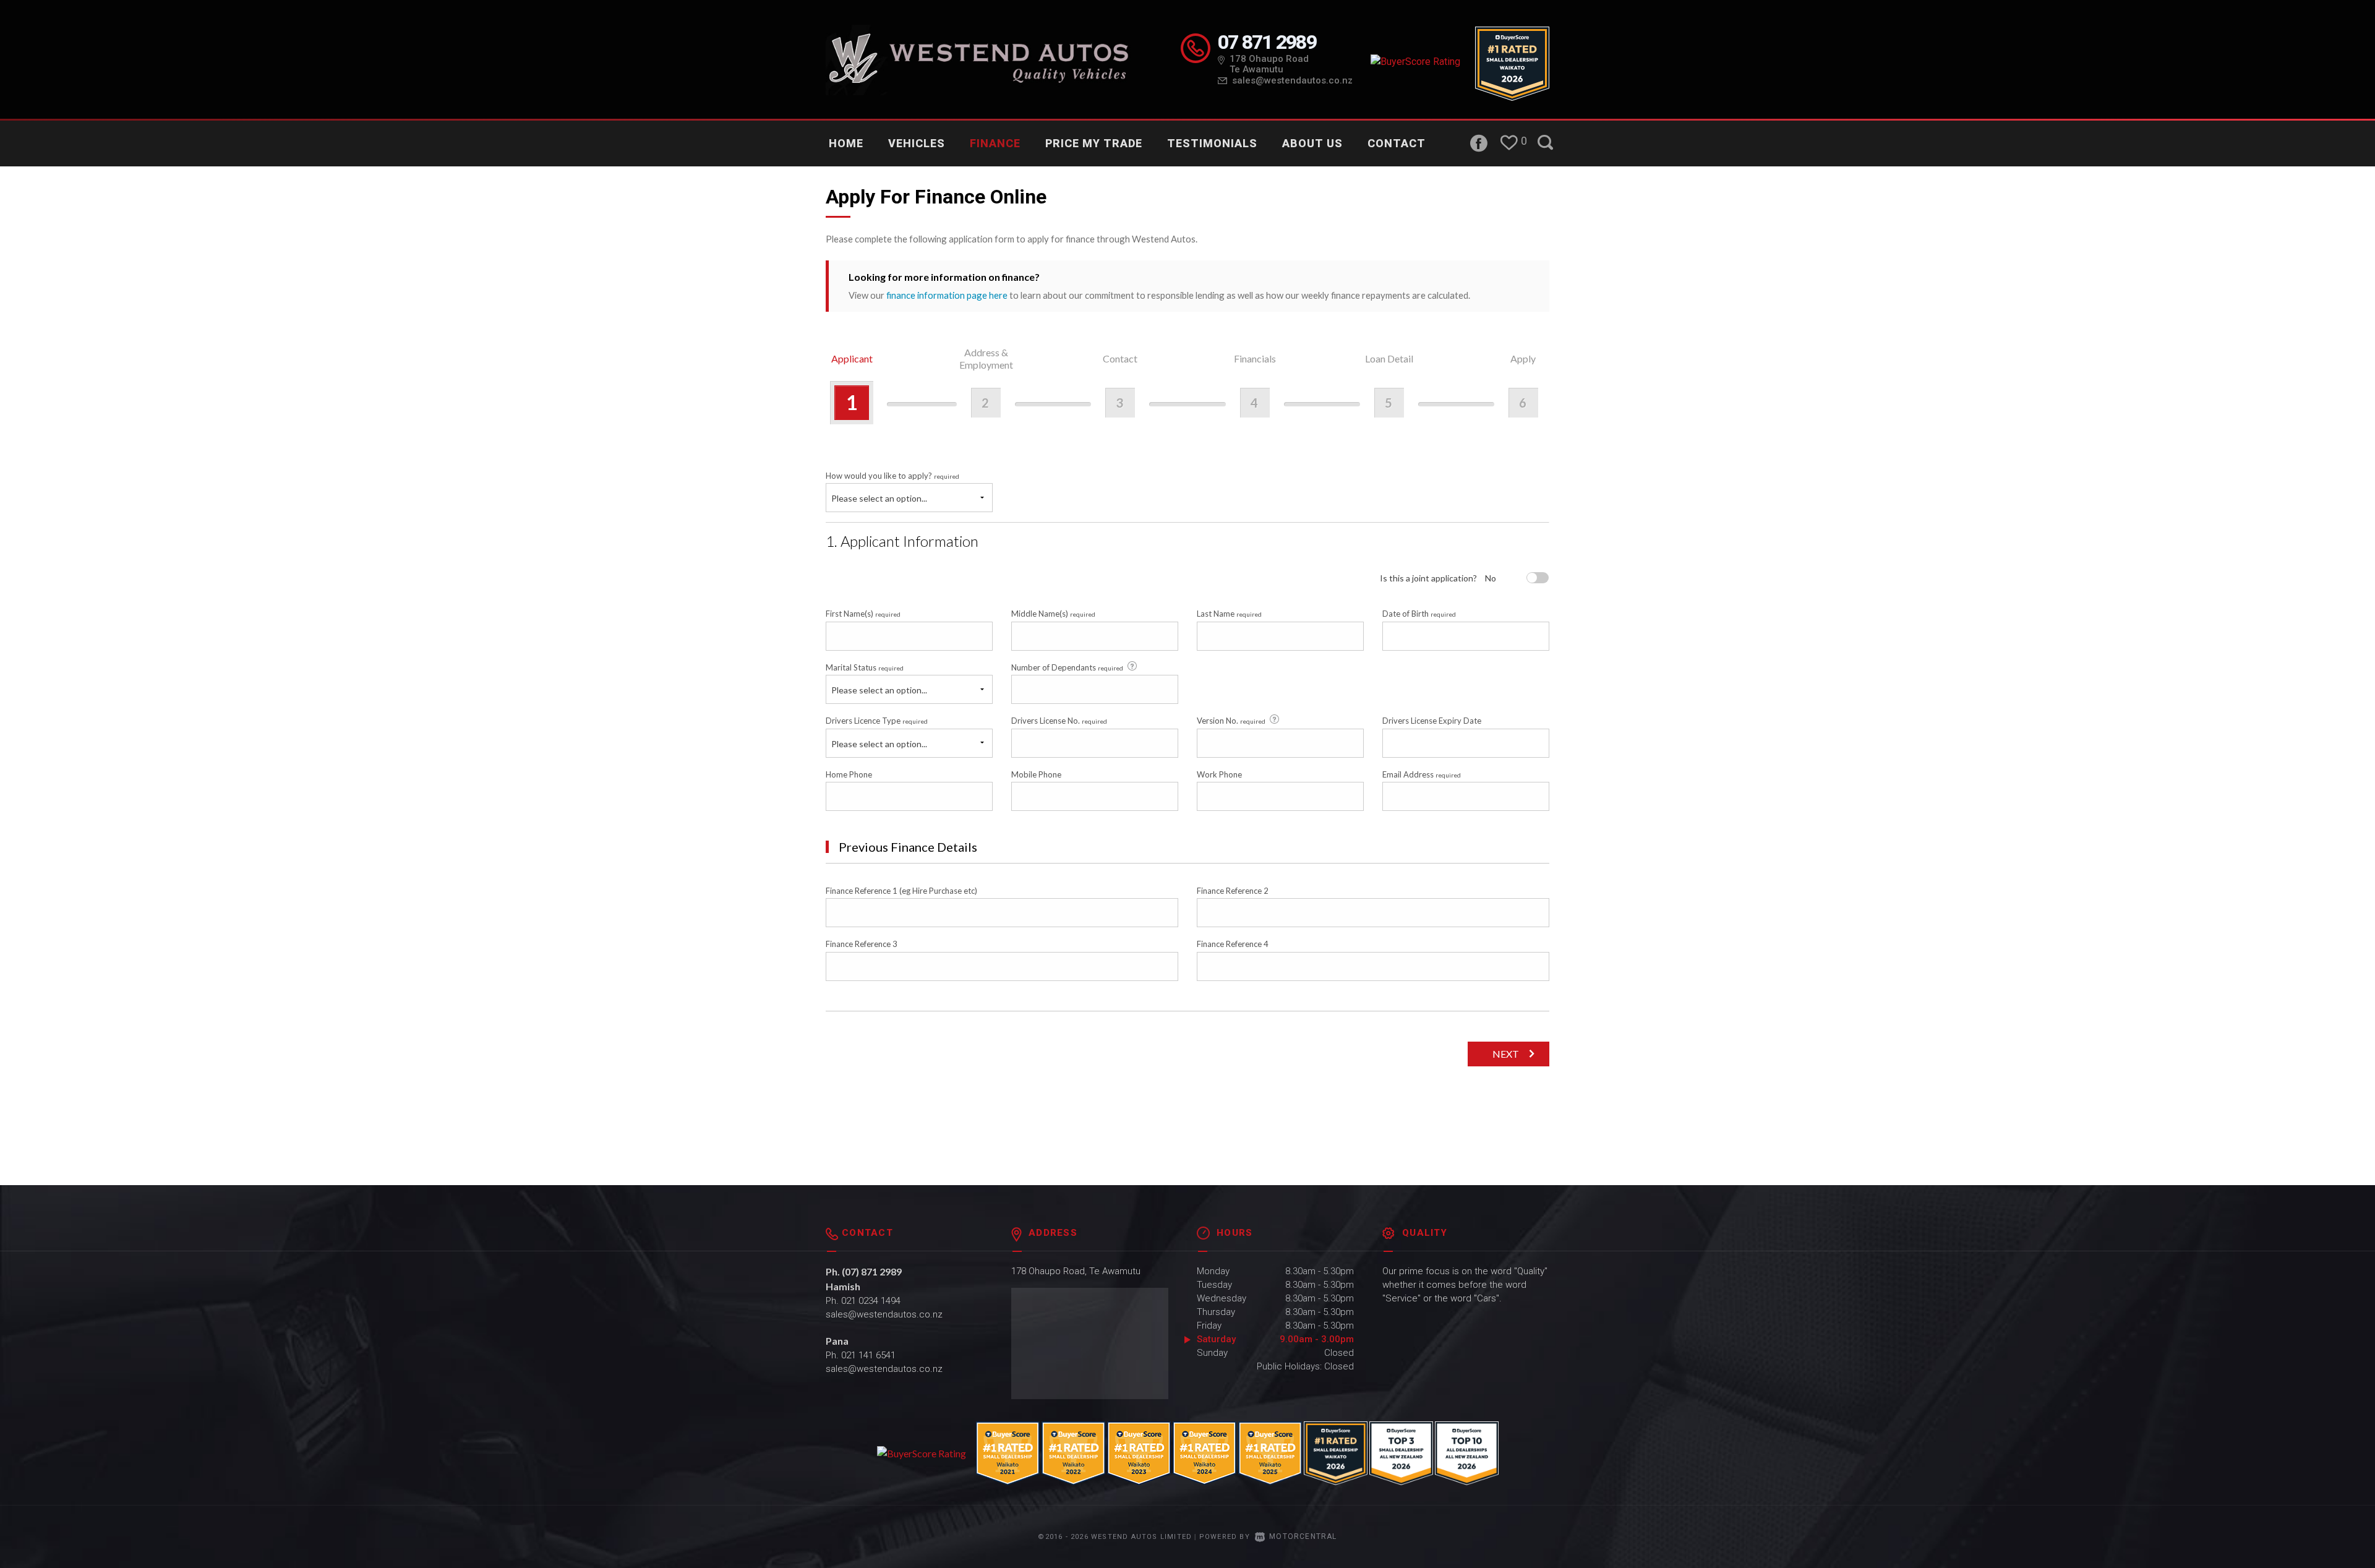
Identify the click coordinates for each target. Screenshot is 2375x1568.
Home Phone (849, 774)
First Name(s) (863, 614)
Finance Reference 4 (1233, 944)
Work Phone (1219, 774)
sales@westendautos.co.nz (1292, 80)
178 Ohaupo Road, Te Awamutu (1076, 1271)
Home (846, 143)
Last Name (1229, 614)
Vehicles (917, 143)
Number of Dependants (1067, 667)
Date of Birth (1419, 614)
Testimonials (1212, 143)
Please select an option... (879, 498)
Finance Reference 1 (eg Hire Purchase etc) (901, 891)
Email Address (1422, 774)
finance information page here (947, 295)
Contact (1397, 143)
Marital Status (865, 667)
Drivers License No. (1059, 721)
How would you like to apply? (892, 476)
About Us (1312, 143)
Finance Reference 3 (862, 944)
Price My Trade (1094, 143)
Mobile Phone (1036, 774)
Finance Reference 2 (1233, 891)
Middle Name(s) (1053, 614)
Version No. (1231, 721)
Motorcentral (1303, 1536)
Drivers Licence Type (877, 721)
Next (1506, 1054)
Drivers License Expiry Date (1432, 721)
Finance (995, 143)
